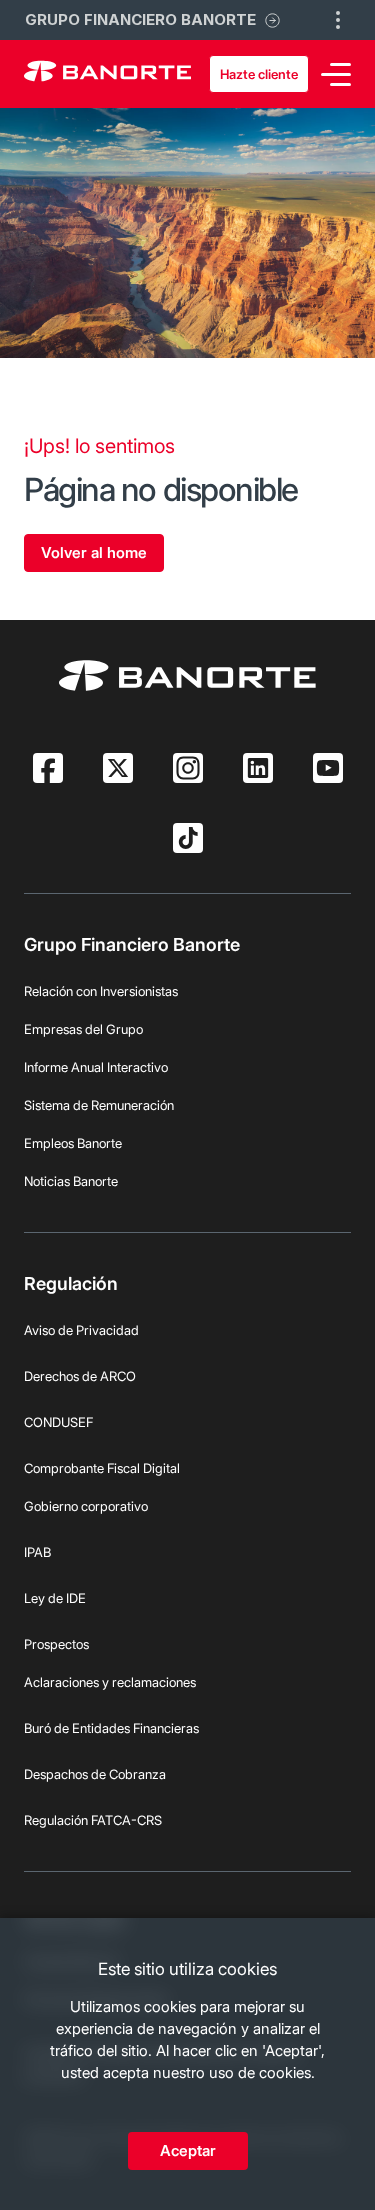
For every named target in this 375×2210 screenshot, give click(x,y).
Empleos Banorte (73, 1143)
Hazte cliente (259, 74)
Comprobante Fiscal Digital (102, 1468)
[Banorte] (107, 74)
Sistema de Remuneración (99, 1105)
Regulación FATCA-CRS (93, 1820)
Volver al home (94, 552)
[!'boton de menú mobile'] (338, 20)
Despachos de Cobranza (95, 1774)
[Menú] (336, 74)
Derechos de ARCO (80, 1376)
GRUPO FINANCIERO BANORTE (140, 19)
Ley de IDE (55, 1598)
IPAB (37, 1552)
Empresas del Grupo (83, 1029)
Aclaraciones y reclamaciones (110, 1682)
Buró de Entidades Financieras (111, 1728)
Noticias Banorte (71, 1181)
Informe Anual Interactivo (96, 1067)
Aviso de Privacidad (81, 1330)
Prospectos (56, 1644)
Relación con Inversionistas (101, 991)
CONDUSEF (58, 1422)
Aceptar (188, 2150)
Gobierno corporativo (86, 1506)
